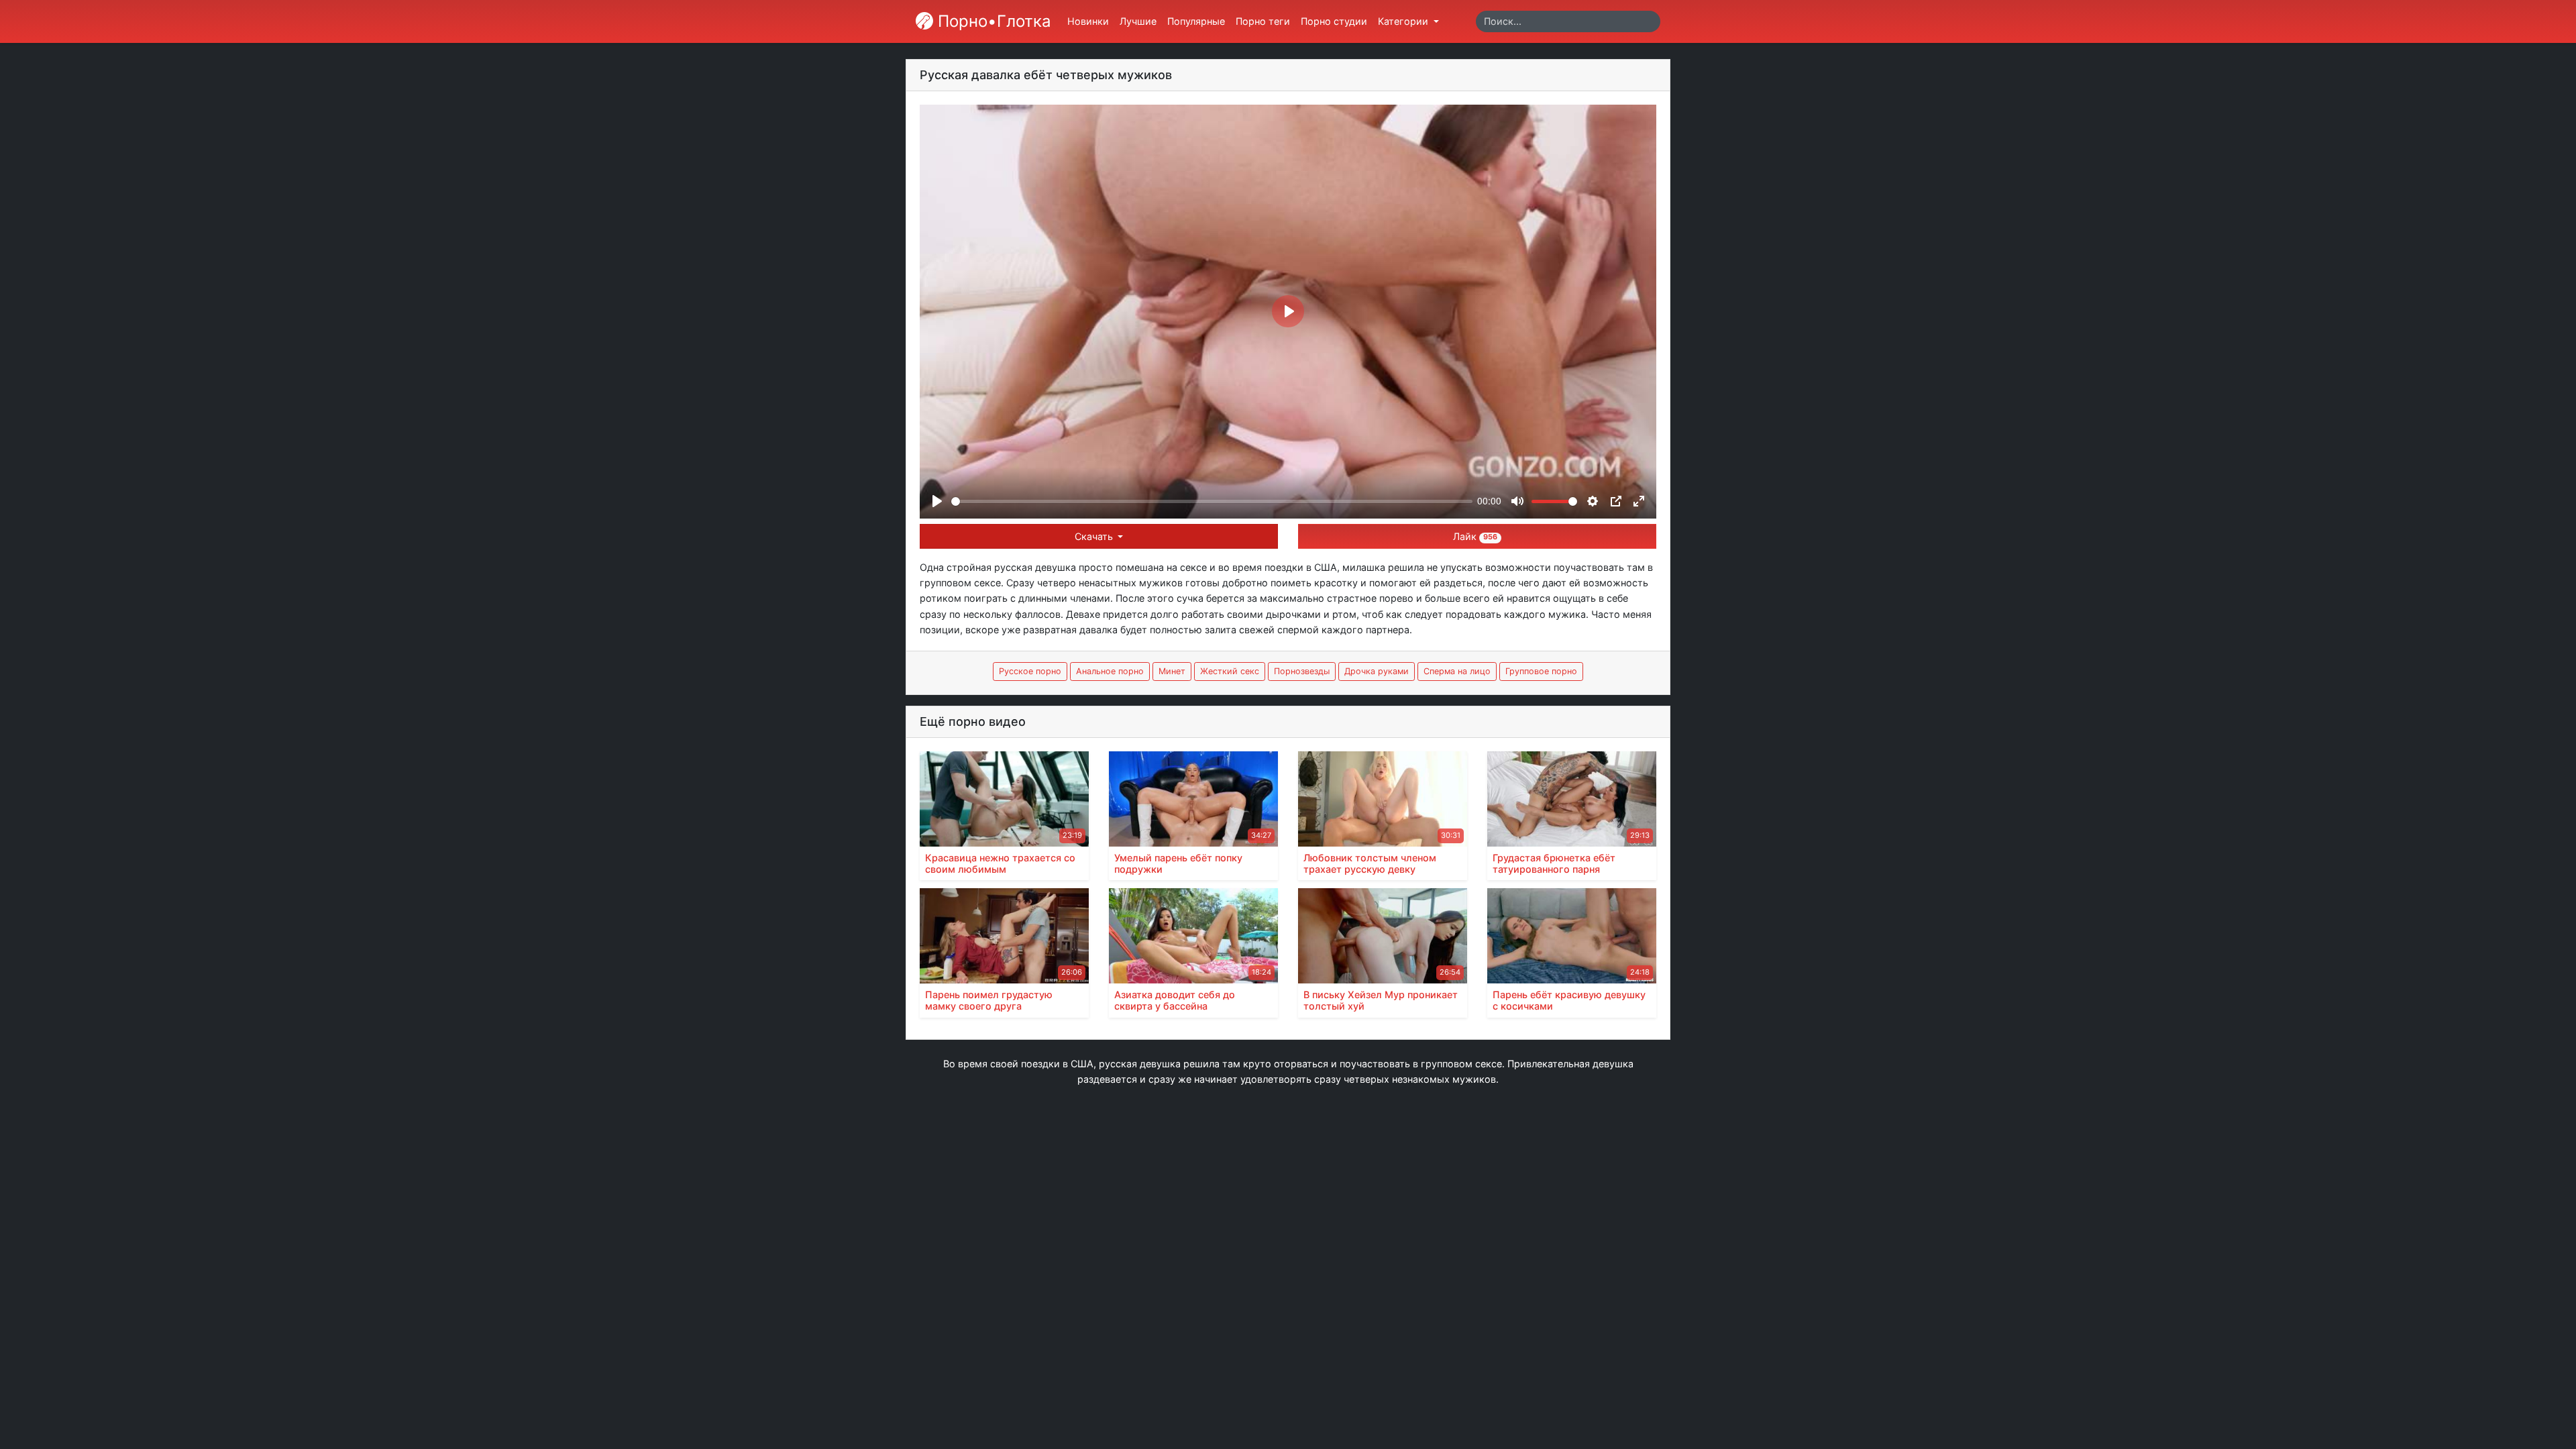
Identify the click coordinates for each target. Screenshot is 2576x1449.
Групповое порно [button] (1541, 671)
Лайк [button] (1475, 536)
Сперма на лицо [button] (1457, 671)
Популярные (1196, 21)
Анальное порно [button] (1110, 671)
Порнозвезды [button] (1302, 671)
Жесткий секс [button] (1230, 671)
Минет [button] (1172, 671)
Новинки (1088, 21)
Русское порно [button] (1030, 671)
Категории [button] (1404, 21)
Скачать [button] (1095, 536)
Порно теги (1263, 21)
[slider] (1212, 501)
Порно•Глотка (992, 21)
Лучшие (1138, 21)
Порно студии (1334, 21)
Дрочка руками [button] (1377, 671)
